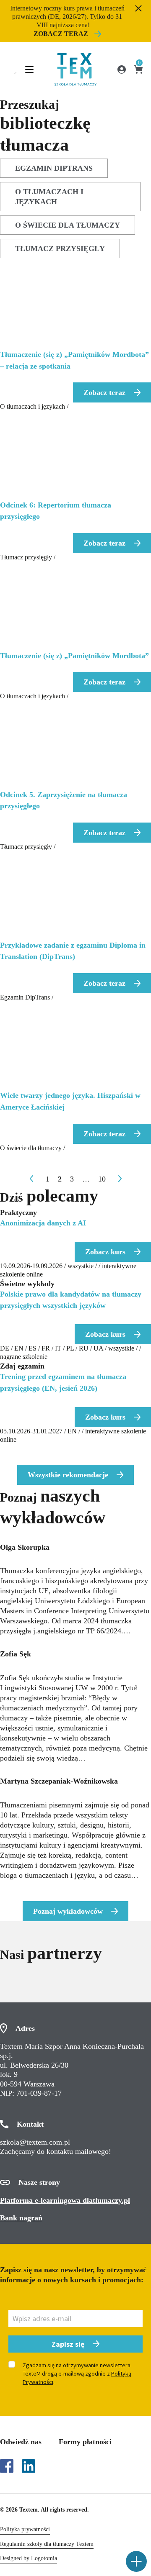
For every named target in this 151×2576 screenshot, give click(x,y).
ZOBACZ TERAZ (61, 34)
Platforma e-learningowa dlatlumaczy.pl (65, 2200)
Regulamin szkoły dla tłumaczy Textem (47, 2544)
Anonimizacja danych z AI (43, 1223)
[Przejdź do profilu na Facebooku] (7, 2466)
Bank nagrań (21, 2218)
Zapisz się (68, 2344)
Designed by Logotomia (29, 2558)
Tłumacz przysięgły (60, 249)
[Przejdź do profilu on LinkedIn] (29, 2466)
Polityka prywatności (25, 2529)
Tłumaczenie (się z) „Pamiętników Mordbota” (74, 656)
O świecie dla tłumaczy (68, 225)
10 (102, 1179)
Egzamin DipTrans (54, 168)
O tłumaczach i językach (49, 197)
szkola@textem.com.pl (35, 2142)
